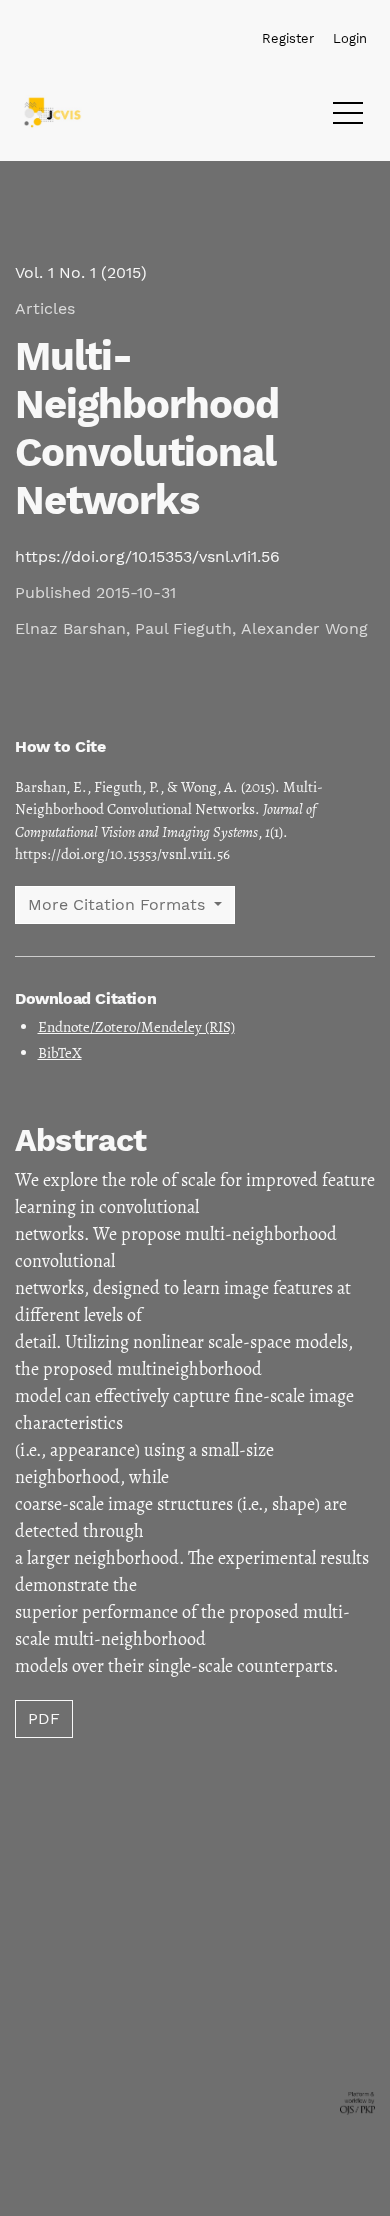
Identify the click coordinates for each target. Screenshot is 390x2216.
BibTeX (60, 1053)
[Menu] (348, 118)
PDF (44, 1718)
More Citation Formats (119, 904)
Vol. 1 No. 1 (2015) (81, 272)
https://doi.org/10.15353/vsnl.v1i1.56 (147, 556)
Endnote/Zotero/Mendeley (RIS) (136, 1027)
